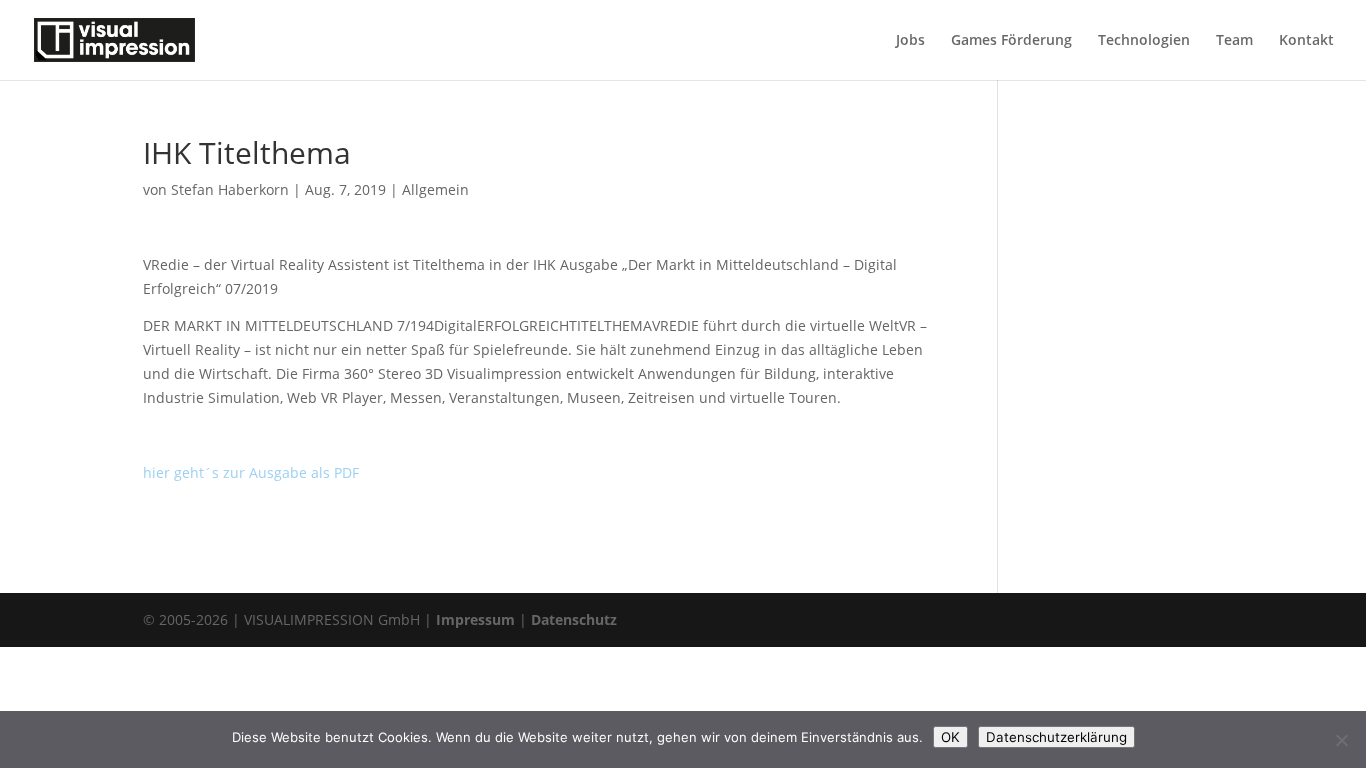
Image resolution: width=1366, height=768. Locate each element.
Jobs (910, 41)
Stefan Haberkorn (230, 189)
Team (1234, 41)
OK (950, 737)
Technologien (1144, 41)
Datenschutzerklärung (1056, 737)
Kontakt (1306, 41)
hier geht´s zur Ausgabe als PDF (251, 472)
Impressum (475, 619)
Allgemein (435, 189)
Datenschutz (574, 619)
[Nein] (1341, 740)
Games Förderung (1011, 41)
